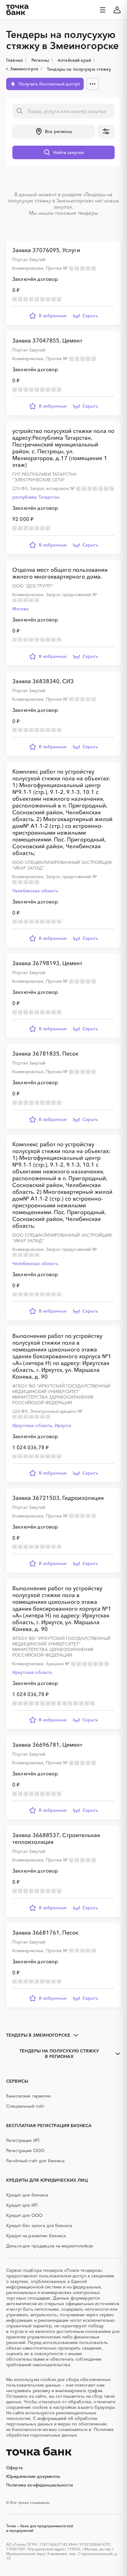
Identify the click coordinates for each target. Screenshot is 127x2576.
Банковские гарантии (28, 2096)
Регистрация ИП (23, 2140)
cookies (48, 2379)
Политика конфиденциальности (39, 2485)
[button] (54, 131)
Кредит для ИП (22, 2205)
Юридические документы (33, 2476)
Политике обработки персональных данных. (60, 2432)
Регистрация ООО (25, 2151)
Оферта (14, 2468)
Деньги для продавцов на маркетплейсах (50, 2246)
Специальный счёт (25, 2106)
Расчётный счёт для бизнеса (35, 2161)
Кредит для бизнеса (27, 2195)
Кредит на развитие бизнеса (36, 2236)
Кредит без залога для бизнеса (39, 2225)
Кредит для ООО (24, 2215)
